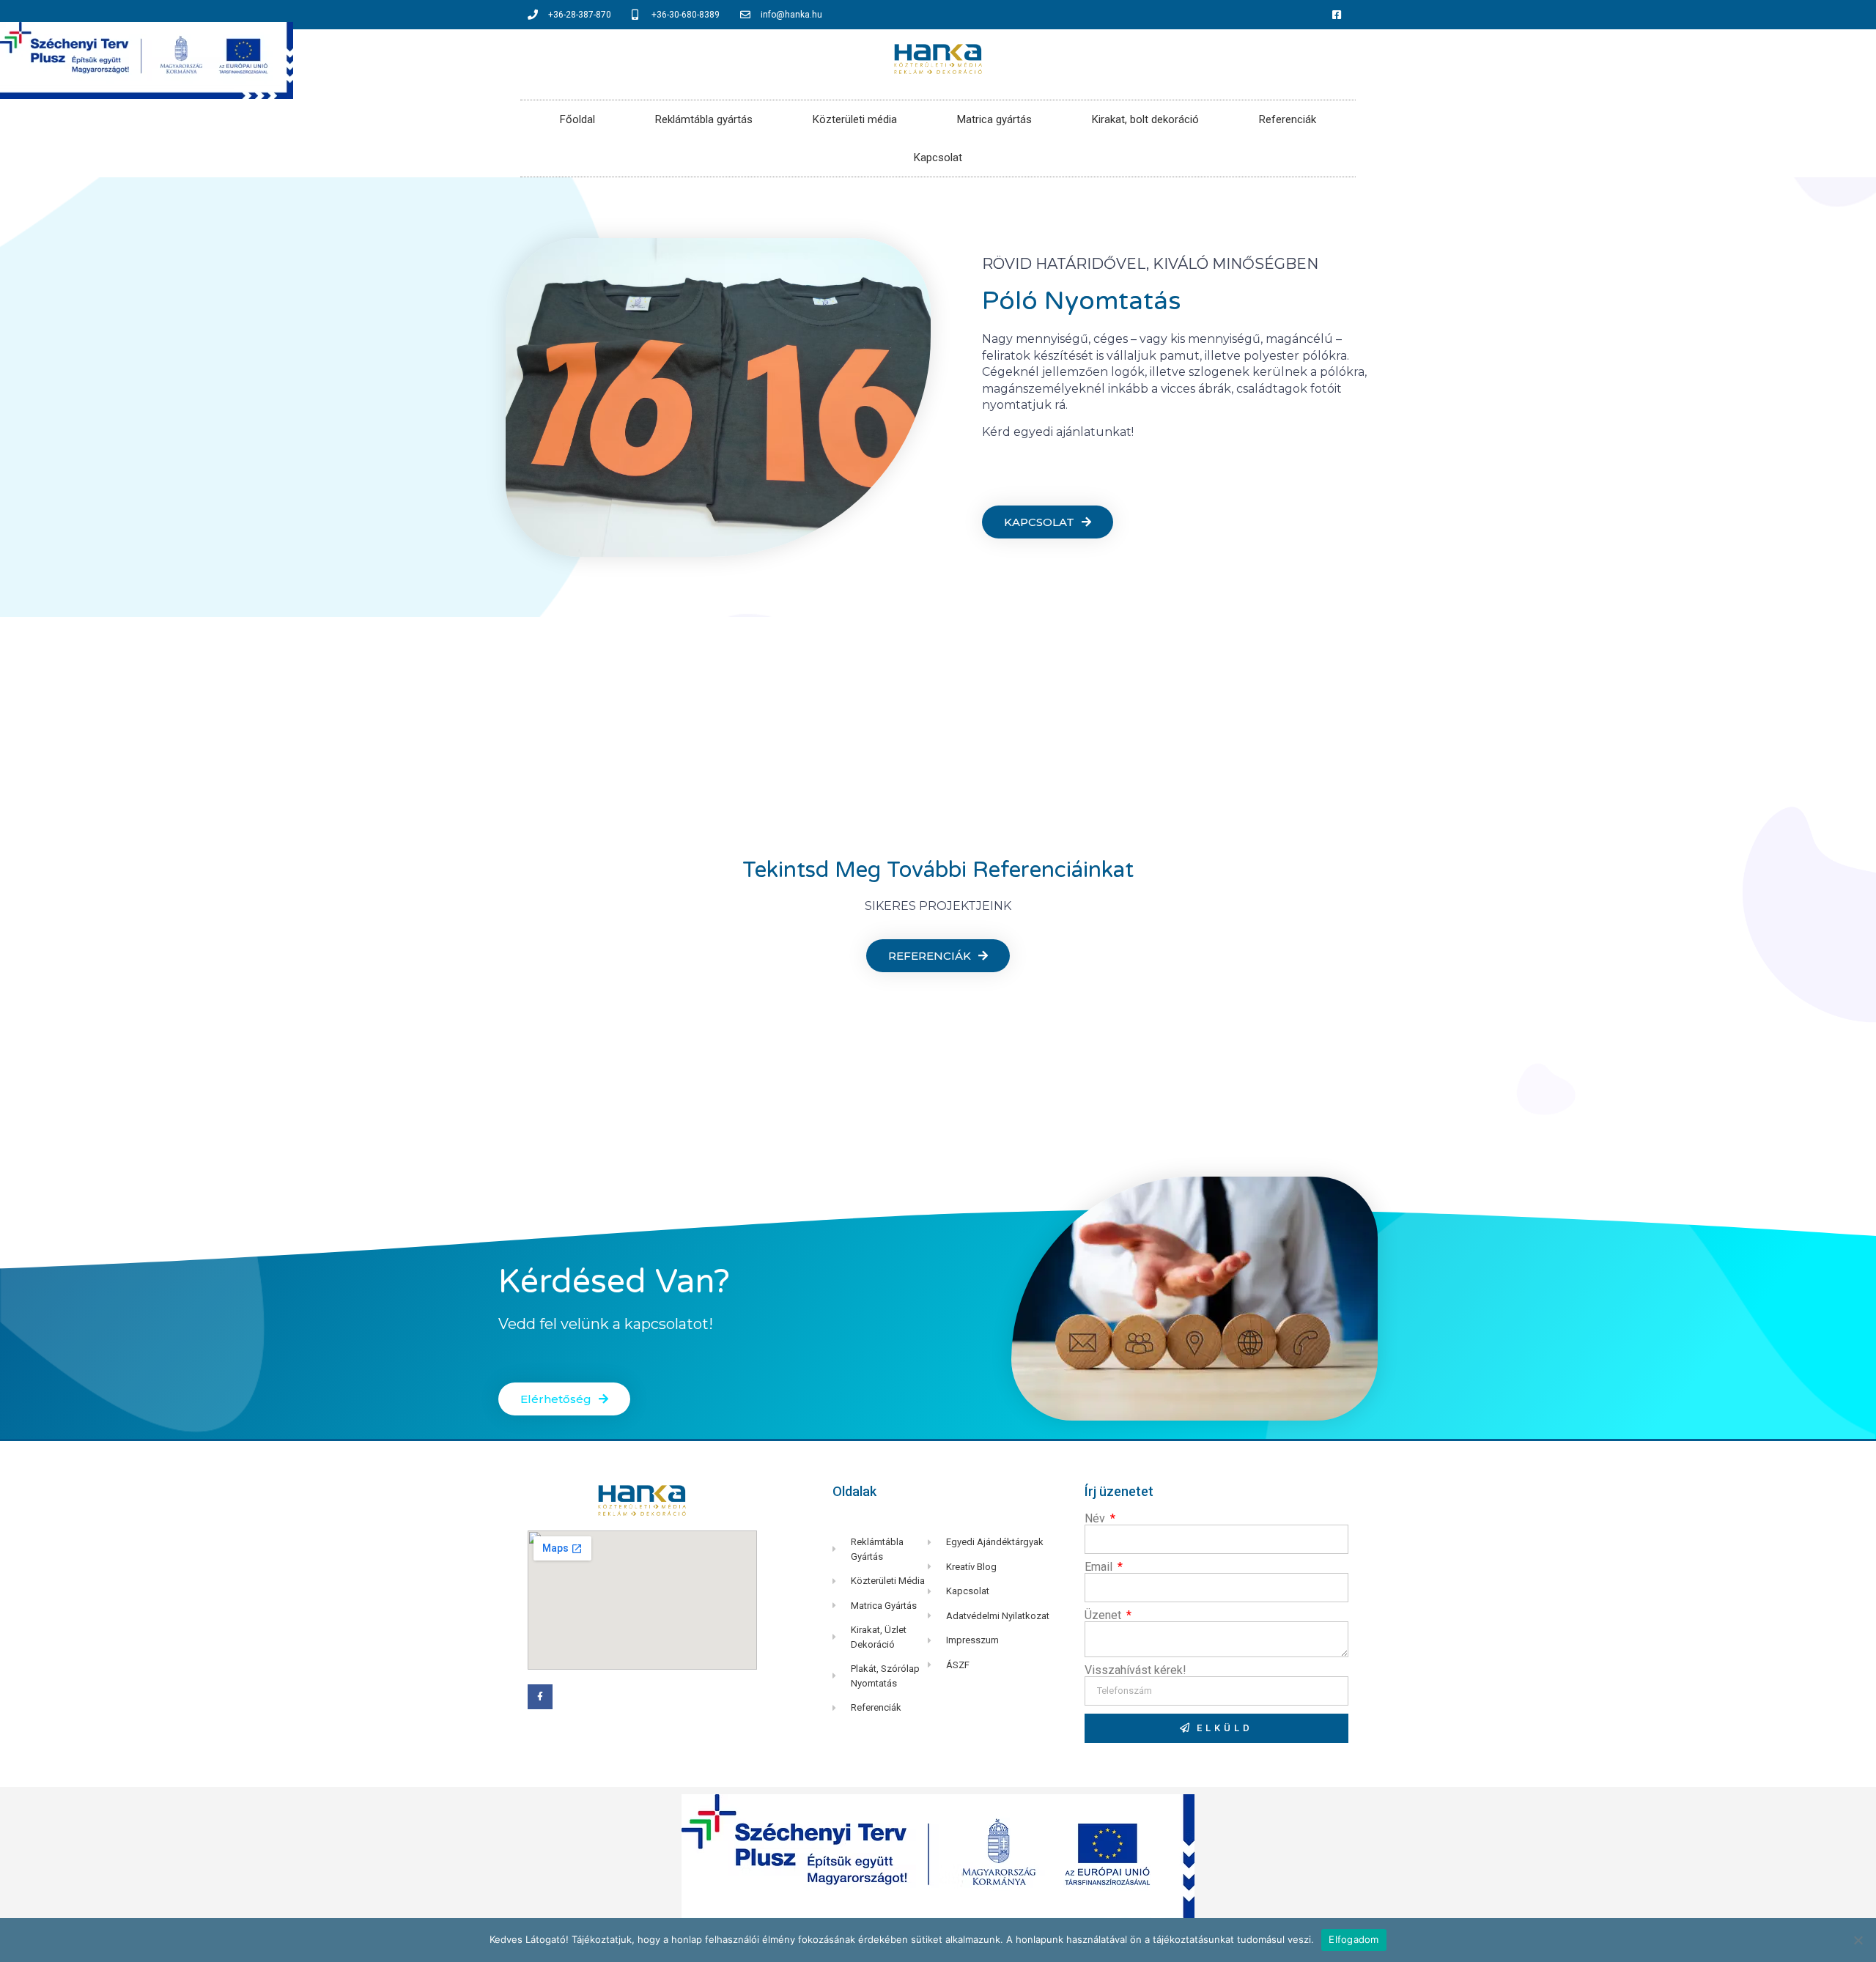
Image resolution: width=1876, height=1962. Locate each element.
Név (1096, 1519)
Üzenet (1104, 1615)
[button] (1048, 522)
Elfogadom (1354, 1939)
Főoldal (577, 119)
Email (1100, 1567)
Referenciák (1288, 119)
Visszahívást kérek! (1135, 1670)
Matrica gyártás (994, 119)
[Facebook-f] (540, 1697)
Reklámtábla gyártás (704, 119)
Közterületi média (855, 119)
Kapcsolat (938, 158)
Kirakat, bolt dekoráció (1145, 119)
